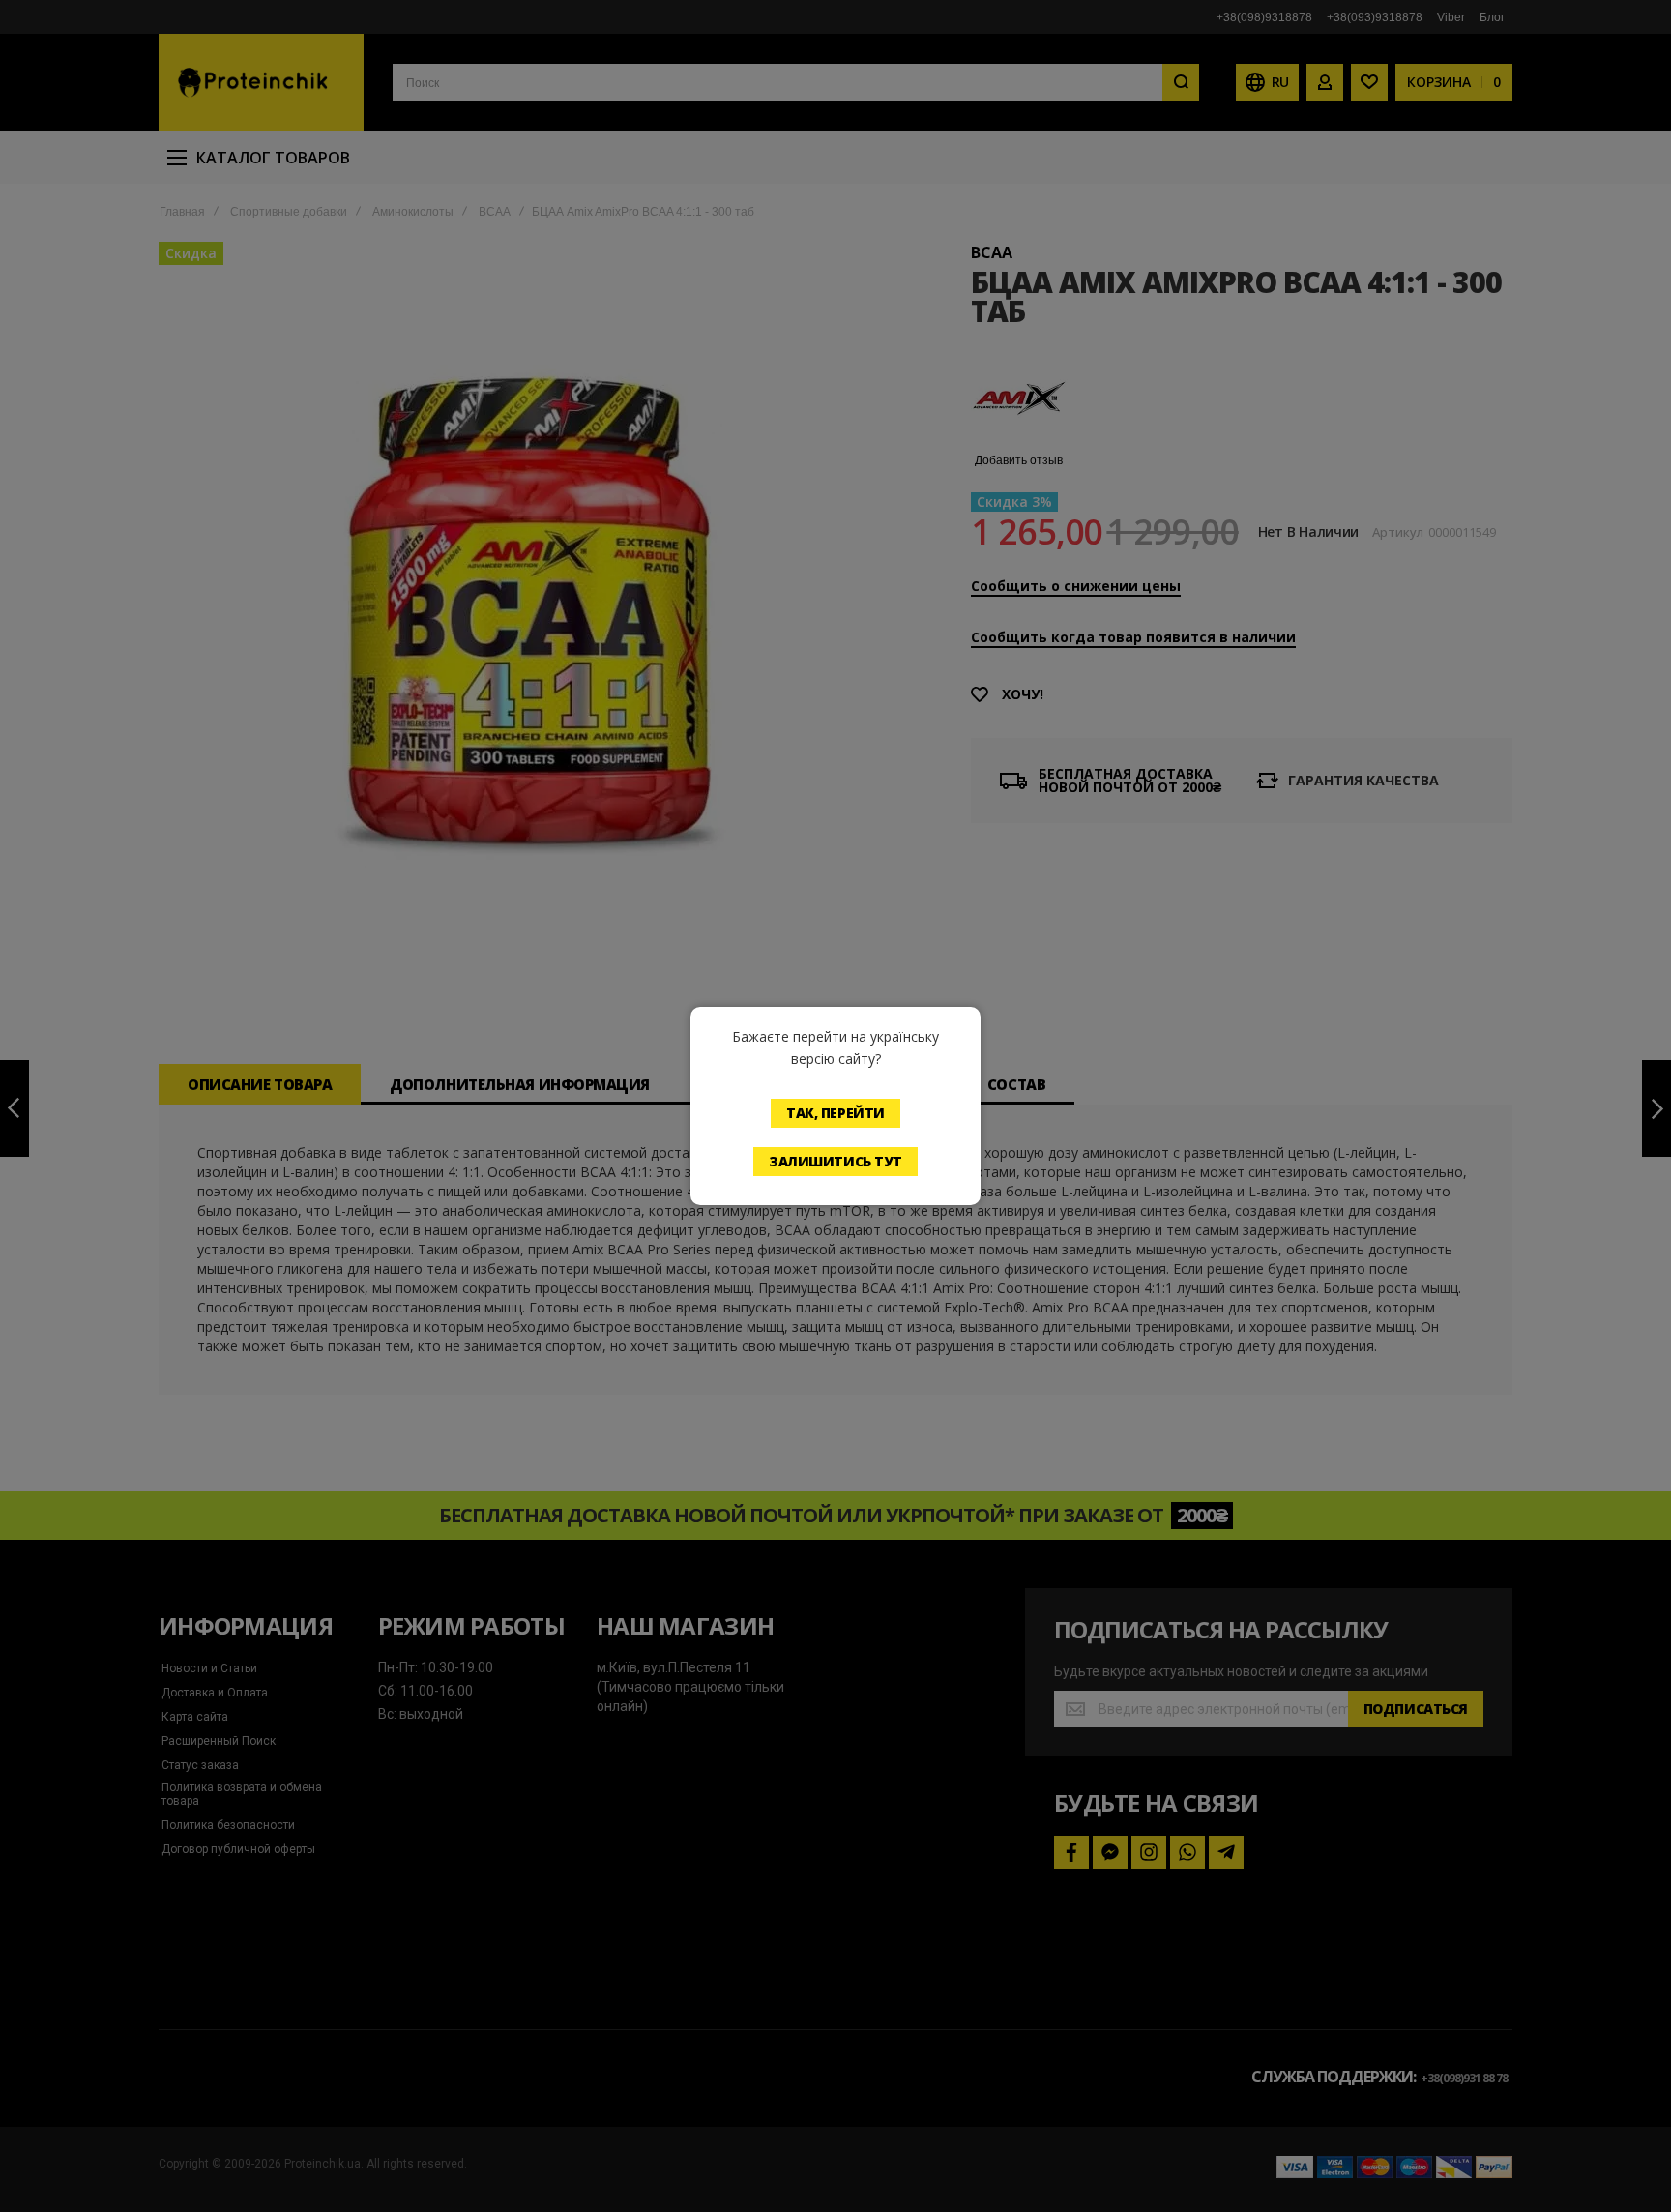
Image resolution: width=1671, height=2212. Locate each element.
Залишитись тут (835, 1161)
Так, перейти (835, 1113)
